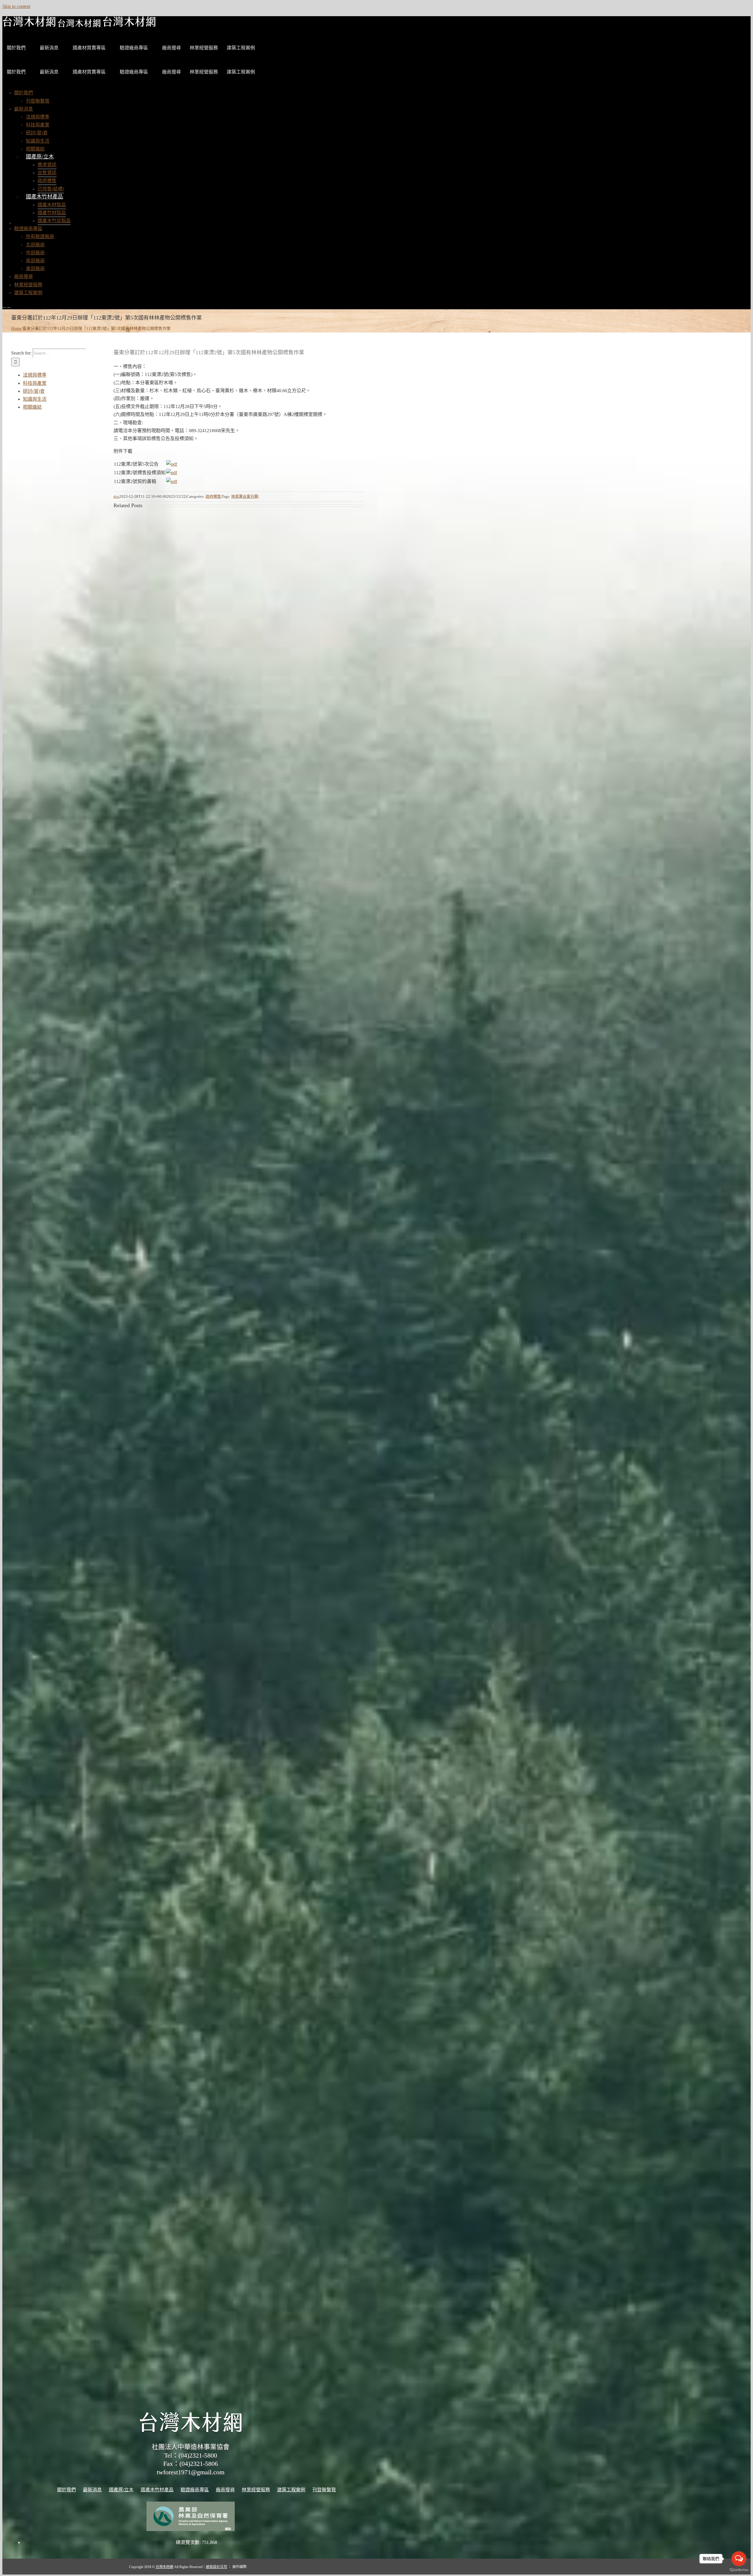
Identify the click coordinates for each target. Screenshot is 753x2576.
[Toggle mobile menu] (4, 305)
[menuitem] (24, 93)
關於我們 (16, 48)
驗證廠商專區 (134, 48)
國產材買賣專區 (89, 48)
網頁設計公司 (216, 2567)
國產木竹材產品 (44, 197)
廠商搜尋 (171, 48)
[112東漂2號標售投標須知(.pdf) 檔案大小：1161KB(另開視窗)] (172, 473)
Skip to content (16, 6)
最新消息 (49, 48)
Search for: (21, 353)
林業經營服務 (204, 48)
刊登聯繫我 (324, 2490)
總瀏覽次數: (189, 2542)
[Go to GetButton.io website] (739, 2570)
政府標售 (213, 496)
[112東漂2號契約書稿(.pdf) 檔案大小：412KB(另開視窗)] (172, 481)
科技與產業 (35, 383)
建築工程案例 (241, 48)
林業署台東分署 (245, 496)
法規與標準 (35, 375)
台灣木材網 (164, 2567)
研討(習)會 (34, 391)
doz (116, 496)
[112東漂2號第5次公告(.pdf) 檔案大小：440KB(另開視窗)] (172, 464)
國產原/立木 (40, 157)
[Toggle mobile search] (9, 305)
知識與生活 (35, 399)
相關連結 (32, 407)
